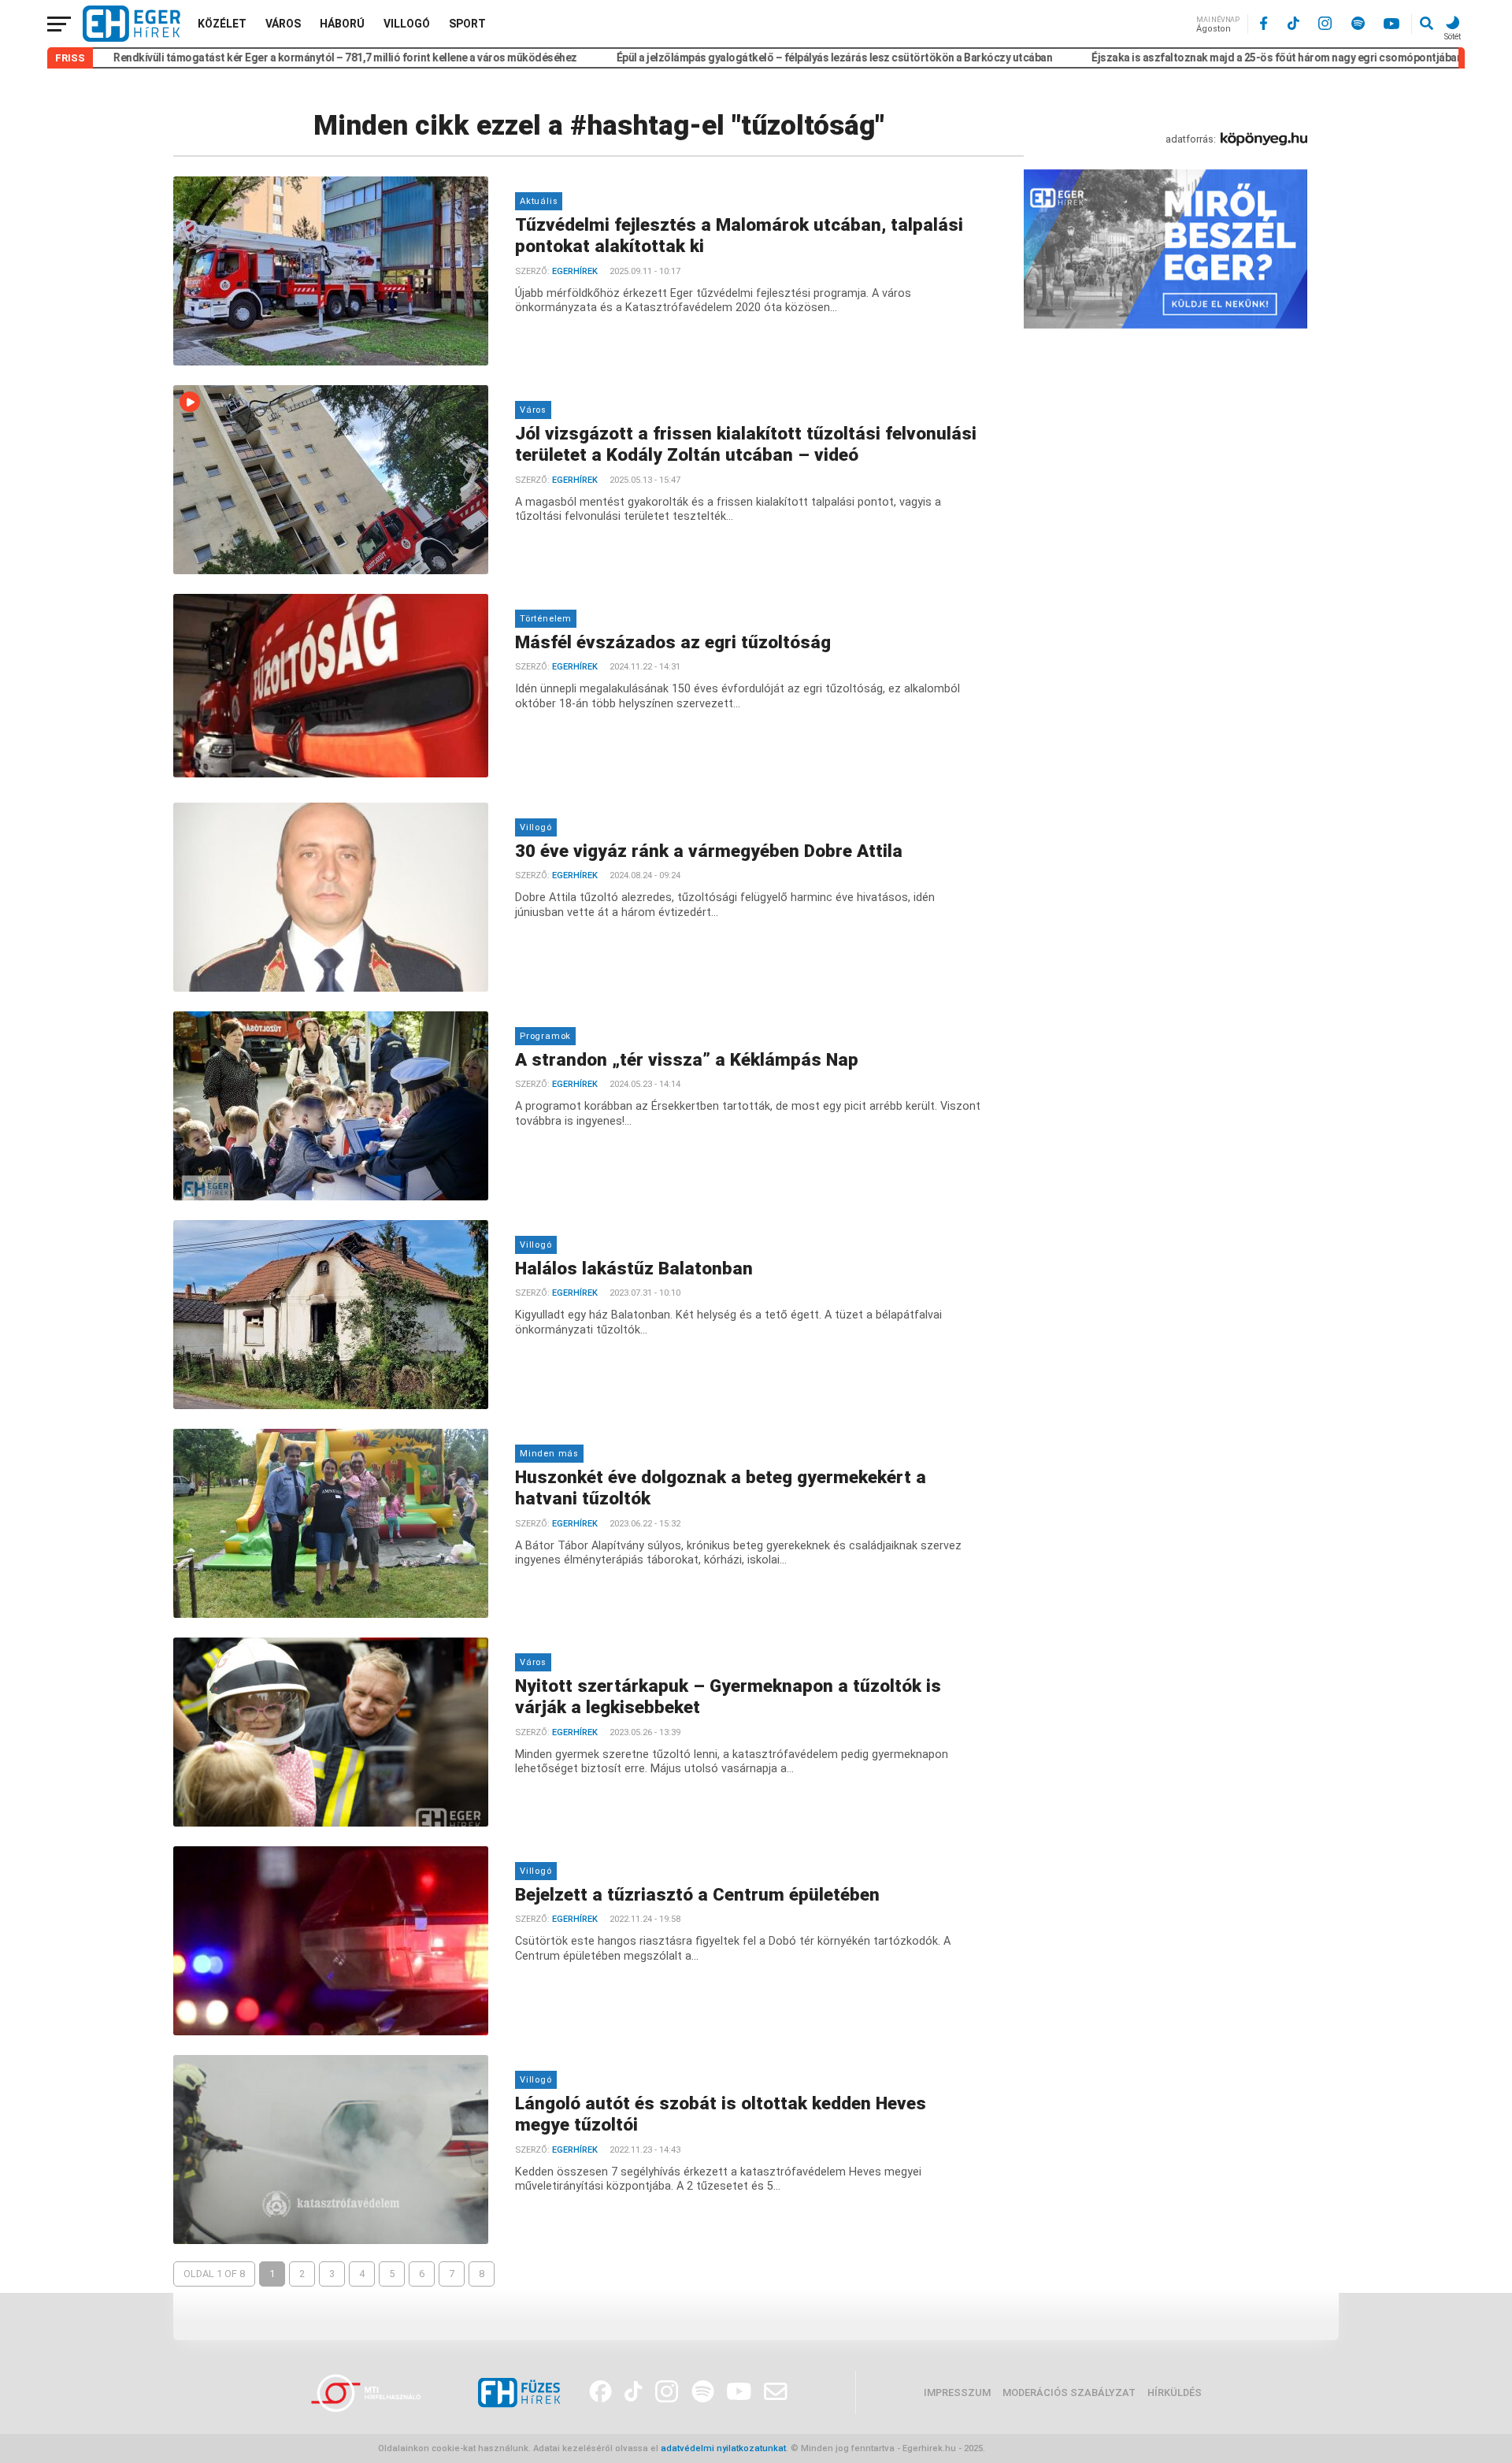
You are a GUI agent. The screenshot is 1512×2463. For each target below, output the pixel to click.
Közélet (222, 24)
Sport (467, 24)
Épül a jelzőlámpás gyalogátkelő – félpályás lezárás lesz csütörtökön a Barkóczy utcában (738, 57)
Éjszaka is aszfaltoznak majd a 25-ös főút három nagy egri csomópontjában (1180, 57)
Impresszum (957, 2393)
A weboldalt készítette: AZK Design (1061, 2448)
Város (283, 24)
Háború (342, 24)
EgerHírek (575, 271)
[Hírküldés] (1165, 325)
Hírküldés (1175, 2393)
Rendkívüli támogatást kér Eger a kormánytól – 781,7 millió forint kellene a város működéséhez (248, 57)
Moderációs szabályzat (1069, 2393)
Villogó (407, 24)
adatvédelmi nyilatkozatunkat (723, 2448)
